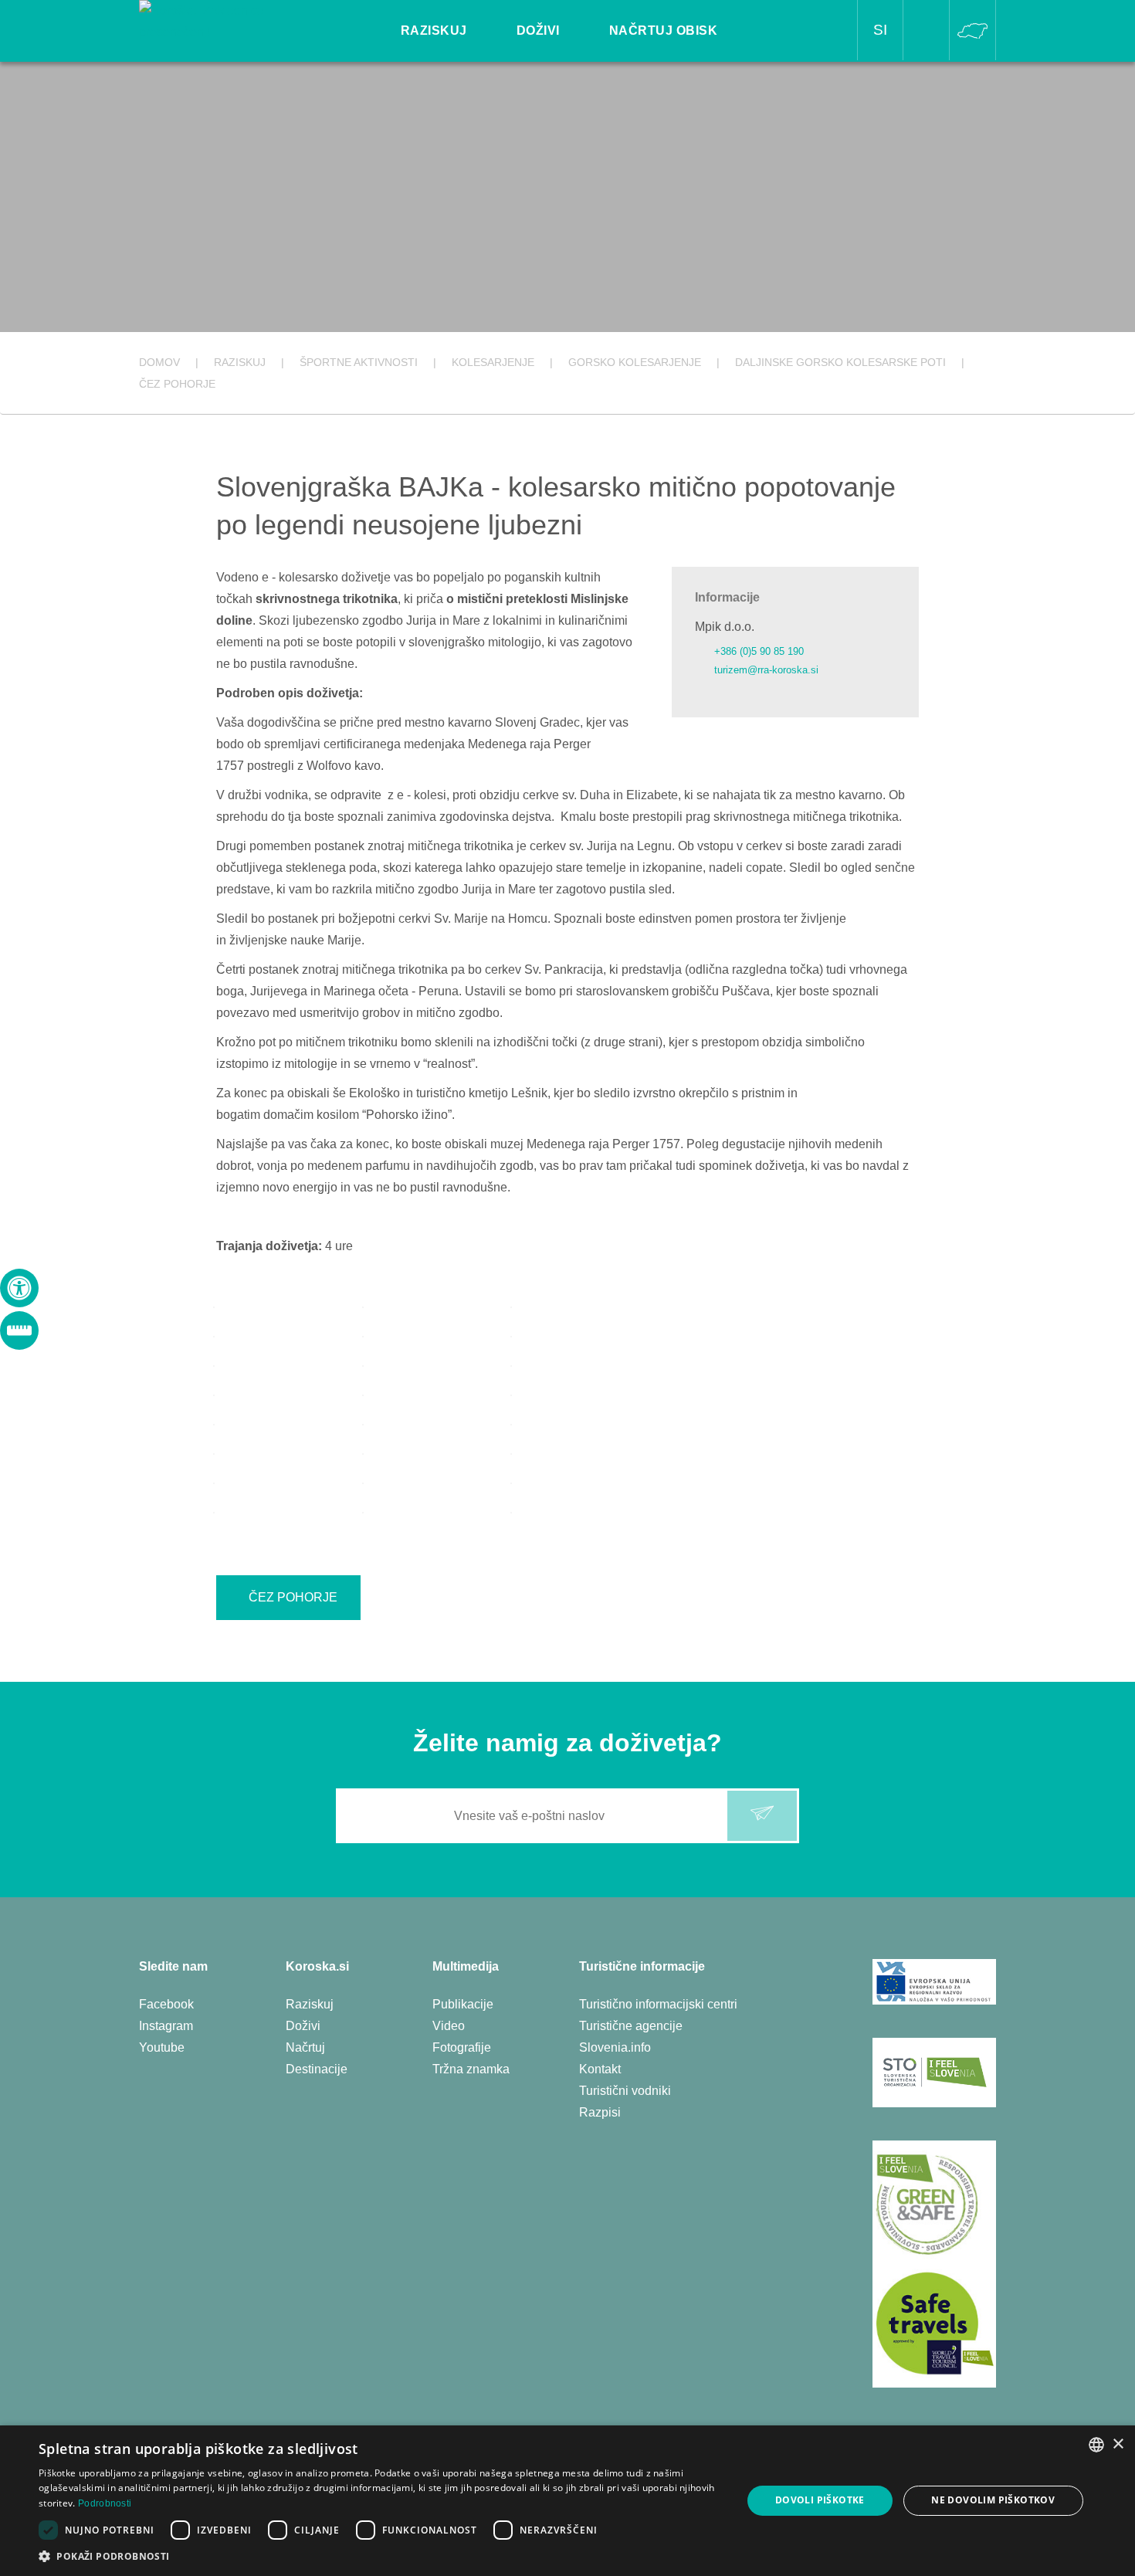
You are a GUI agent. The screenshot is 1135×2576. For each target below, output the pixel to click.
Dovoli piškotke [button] (820, 2500)
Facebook (166, 2004)
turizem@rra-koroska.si (766, 670)
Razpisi (600, 2112)
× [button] (1118, 2444)
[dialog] (567, 2501)
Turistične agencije (631, 2026)
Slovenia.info (615, 2047)
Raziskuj (310, 2004)
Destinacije (317, 2069)
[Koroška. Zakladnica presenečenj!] (225, 20)
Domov (159, 362)
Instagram (166, 2026)
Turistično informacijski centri (658, 2004)
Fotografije (462, 2047)
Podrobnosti (105, 2503)
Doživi (303, 2026)
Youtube (162, 2047)
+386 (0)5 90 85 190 (759, 651)
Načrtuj (305, 2047)
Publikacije (463, 2004)
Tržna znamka (471, 2069)
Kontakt (600, 2069)
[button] (380, 2556)
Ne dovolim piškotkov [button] (993, 2500)
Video (449, 2026)
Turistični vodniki (625, 2091)
